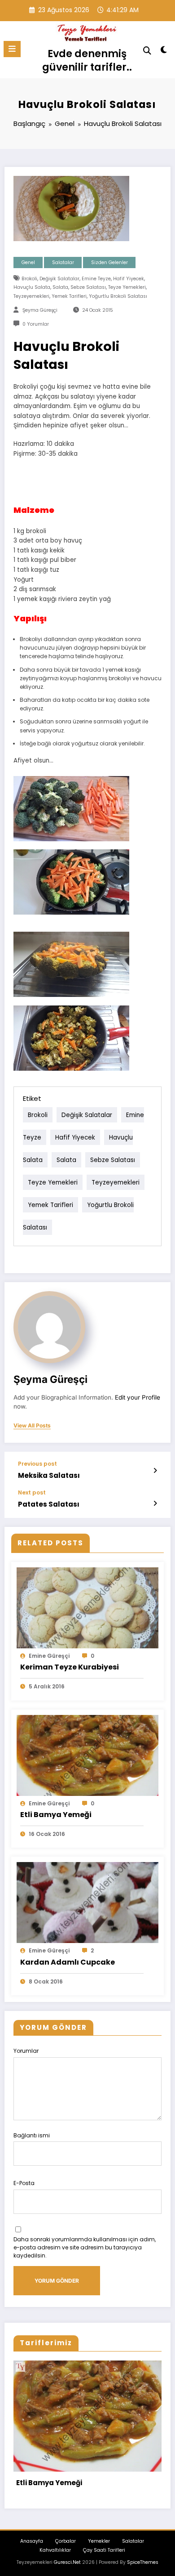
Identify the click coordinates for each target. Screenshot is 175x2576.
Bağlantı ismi (32, 2135)
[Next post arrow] (155, 1503)
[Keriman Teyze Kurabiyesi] (87, 1607)
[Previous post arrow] (155, 1471)
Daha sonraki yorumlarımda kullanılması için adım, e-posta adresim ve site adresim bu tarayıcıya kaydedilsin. (85, 2247)
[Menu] (12, 49)
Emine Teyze (96, 279)
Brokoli (29, 279)
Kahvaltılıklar (55, 2550)
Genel (28, 263)
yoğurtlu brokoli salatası (118, 296)
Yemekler (99, 2541)
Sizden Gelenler (109, 263)
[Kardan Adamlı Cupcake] (87, 1902)
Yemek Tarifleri (69, 296)
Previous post (37, 1464)
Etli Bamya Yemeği (56, 1815)
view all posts (32, 1426)
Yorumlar (26, 2051)
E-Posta (24, 2183)
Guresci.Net (67, 2562)
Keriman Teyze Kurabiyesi (70, 1667)
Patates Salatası (49, 1504)
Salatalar (63, 263)
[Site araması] (147, 51)
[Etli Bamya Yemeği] (87, 1755)
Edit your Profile (138, 1397)
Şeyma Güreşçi (40, 310)
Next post (32, 1493)
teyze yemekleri (127, 287)
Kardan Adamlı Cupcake (68, 1962)
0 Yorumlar (36, 324)
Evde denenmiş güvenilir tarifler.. (87, 60)
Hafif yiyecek (129, 279)
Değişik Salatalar (59, 279)
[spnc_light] (164, 52)
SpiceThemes (143, 2562)
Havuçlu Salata (32, 287)
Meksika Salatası (49, 1475)
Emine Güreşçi (49, 1656)
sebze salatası (88, 287)
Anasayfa (32, 2541)
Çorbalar (66, 2541)
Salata (60, 287)
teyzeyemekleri (31, 296)
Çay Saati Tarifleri (104, 2550)
